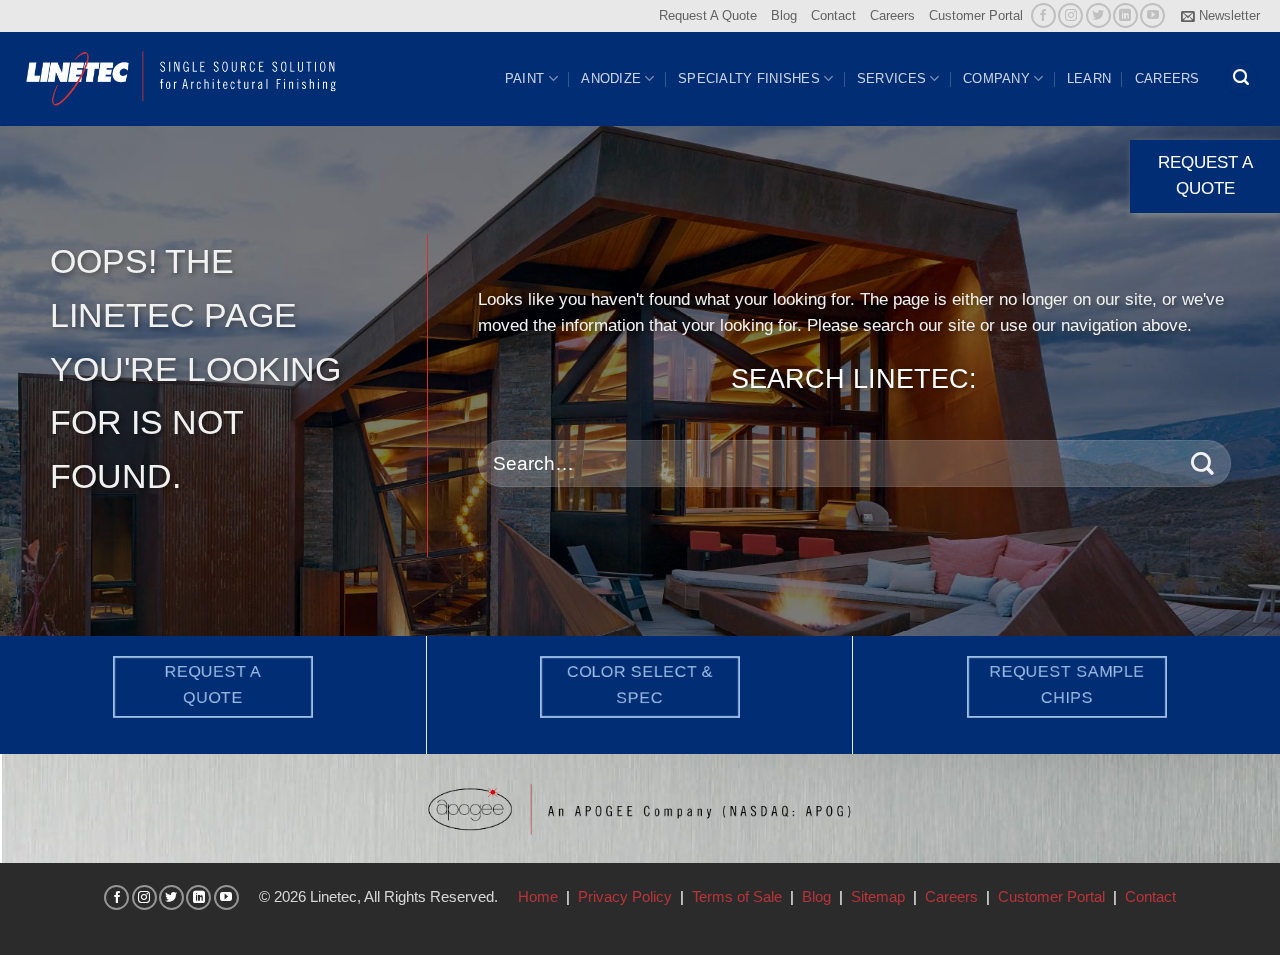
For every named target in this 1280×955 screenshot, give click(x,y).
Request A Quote (708, 15)
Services (891, 78)
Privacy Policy (625, 896)
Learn (1089, 78)
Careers (892, 15)
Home (538, 896)
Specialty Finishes (749, 78)
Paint (524, 78)
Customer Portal (976, 15)
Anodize (611, 78)
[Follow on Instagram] (1070, 15)
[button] (1220, 16)
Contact (833, 15)
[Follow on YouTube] (1152, 15)
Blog (784, 15)
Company (996, 78)
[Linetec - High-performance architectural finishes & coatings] (182, 78)
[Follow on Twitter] (1098, 15)
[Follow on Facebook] (1043, 15)
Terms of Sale (737, 896)
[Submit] (1202, 463)
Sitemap (878, 896)
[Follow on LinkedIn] (1125, 15)
